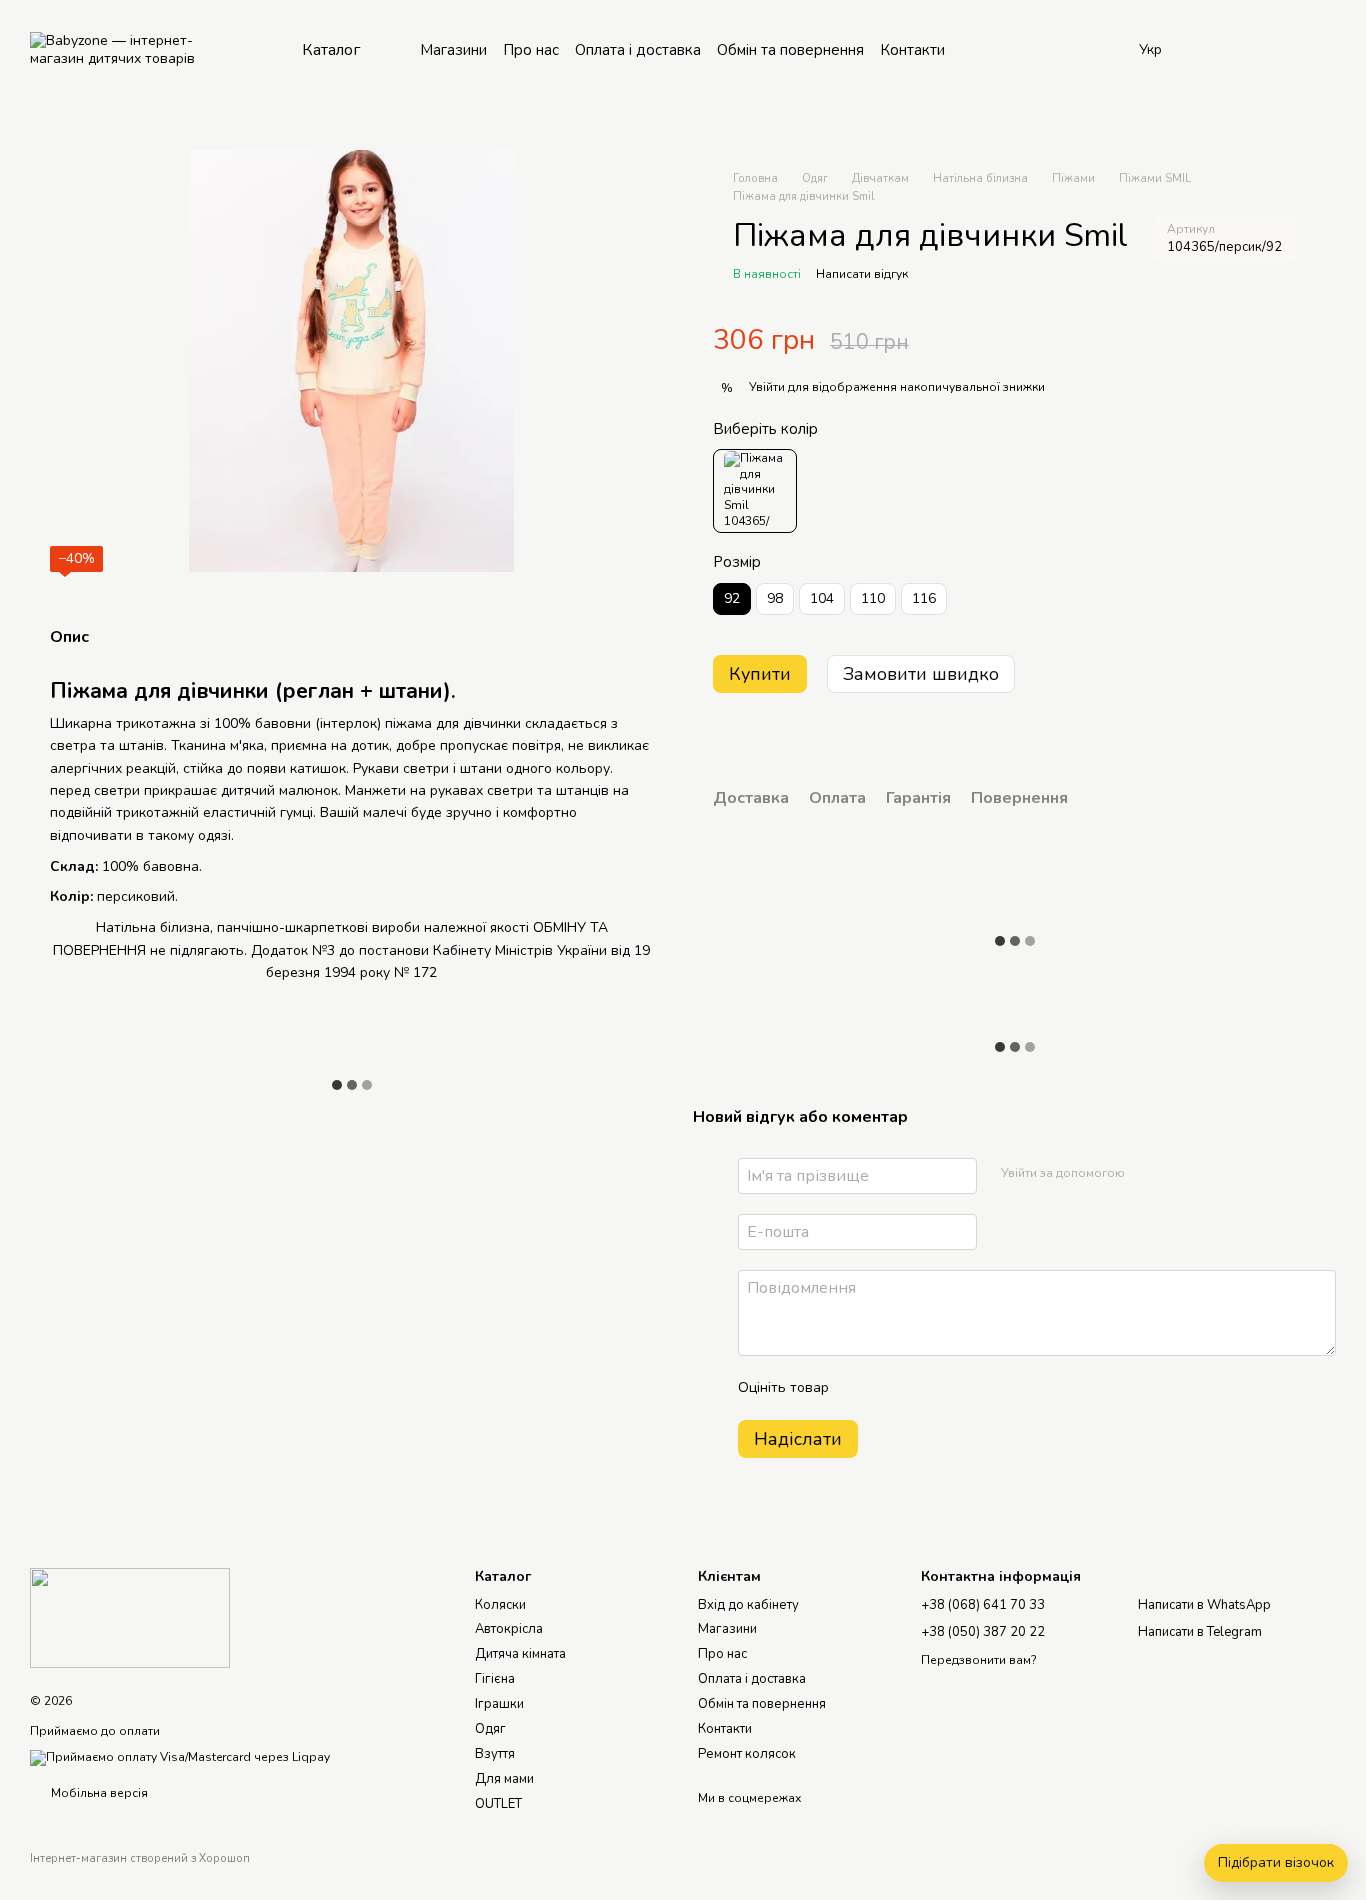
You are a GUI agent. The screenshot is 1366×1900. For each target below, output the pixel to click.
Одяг (490, 1729)
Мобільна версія (98, 1793)
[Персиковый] (755, 491)
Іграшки (499, 1704)
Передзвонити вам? (979, 1660)
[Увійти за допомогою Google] (1179, 1173)
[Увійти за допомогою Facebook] (1147, 1173)
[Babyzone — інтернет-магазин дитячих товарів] (130, 1617)
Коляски (500, 1605)
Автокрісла (509, 1629)
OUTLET (498, 1804)
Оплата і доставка (638, 50)
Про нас (531, 50)
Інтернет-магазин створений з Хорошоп (140, 1859)
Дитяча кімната (520, 1654)
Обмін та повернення (790, 50)
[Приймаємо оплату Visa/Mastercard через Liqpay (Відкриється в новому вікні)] (180, 1757)
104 (822, 598)
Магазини (453, 50)
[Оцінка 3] (926, 1388)
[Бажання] (1216, 50)
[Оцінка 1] (862, 1388)
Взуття (495, 1754)
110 (873, 598)
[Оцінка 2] (894, 1388)
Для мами (504, 1779)
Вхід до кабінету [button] (748, 1605)
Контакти (912, 50)
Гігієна (495, 1679)
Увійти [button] (767, 387)
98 (775, 598)
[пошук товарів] (1091, 50)
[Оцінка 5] (990, 1388)
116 (924, 598)
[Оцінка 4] (958, 1388)
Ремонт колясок (747, 1754)
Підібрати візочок (1276, 1862)
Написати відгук (862, 274)
